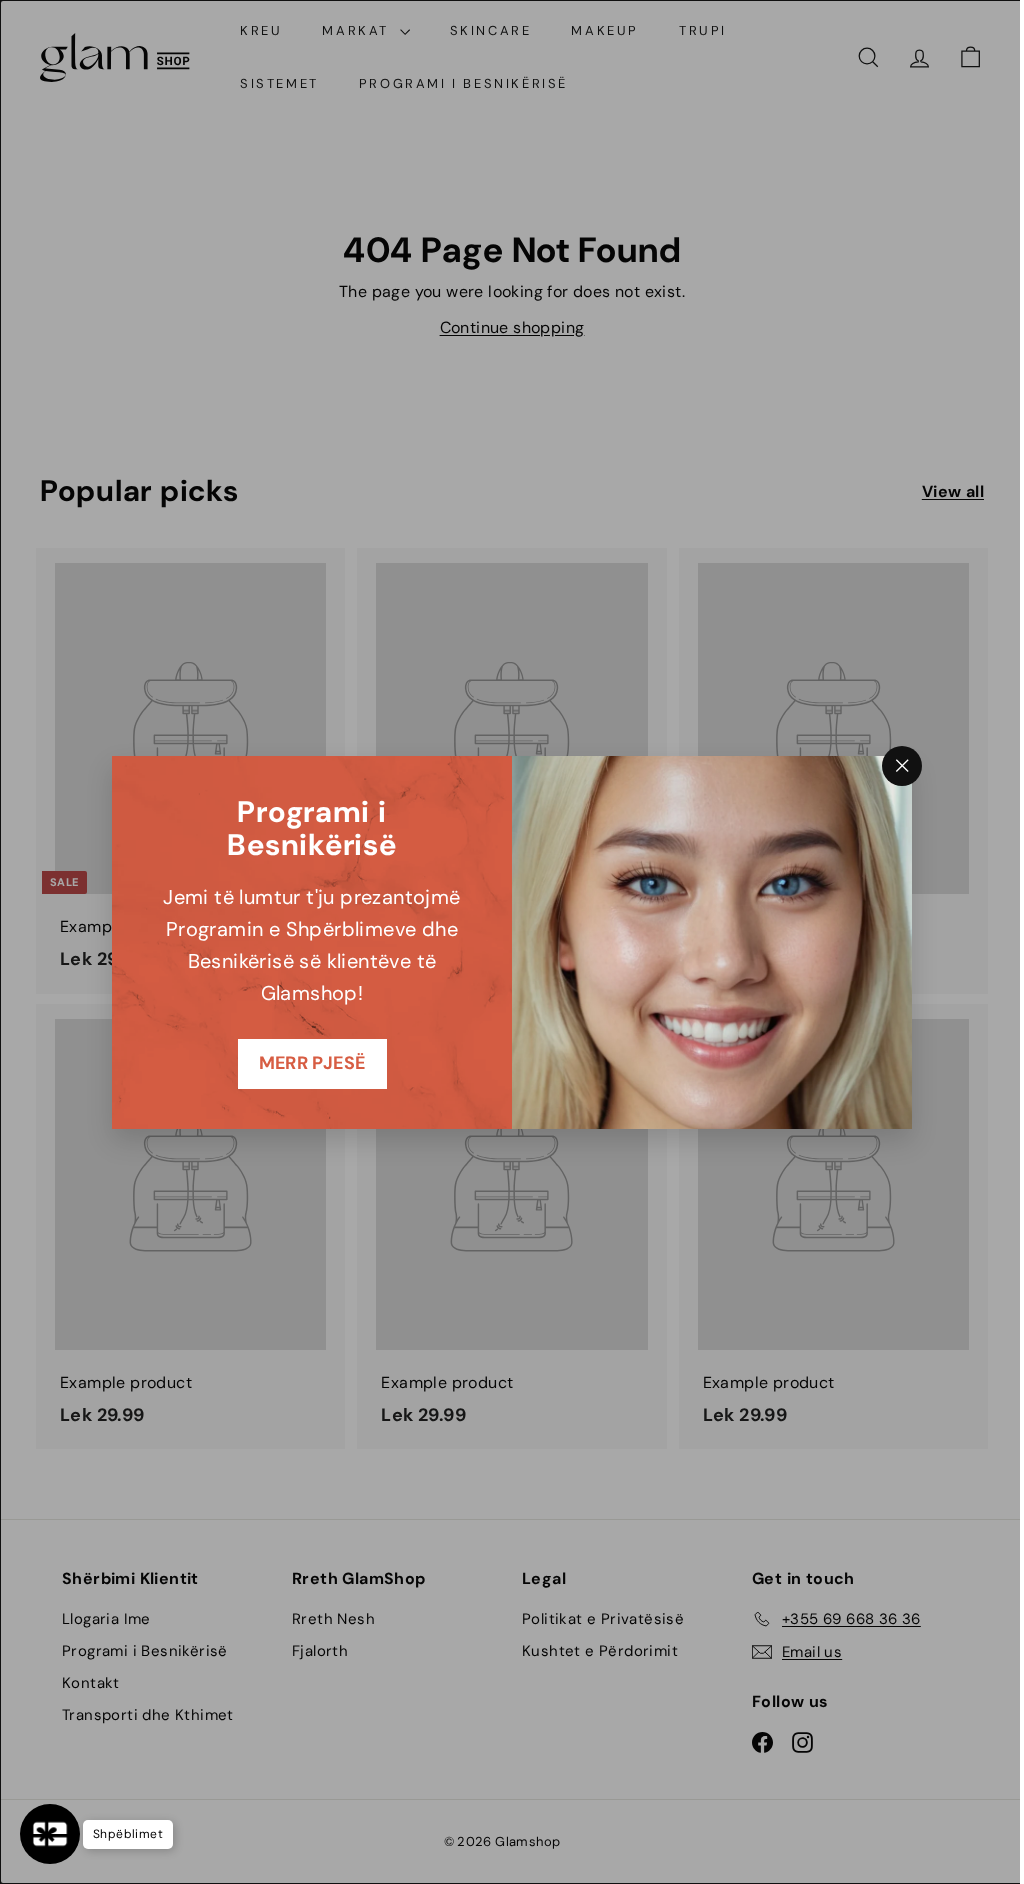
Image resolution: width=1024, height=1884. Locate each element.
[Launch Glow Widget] (50, 1834)
